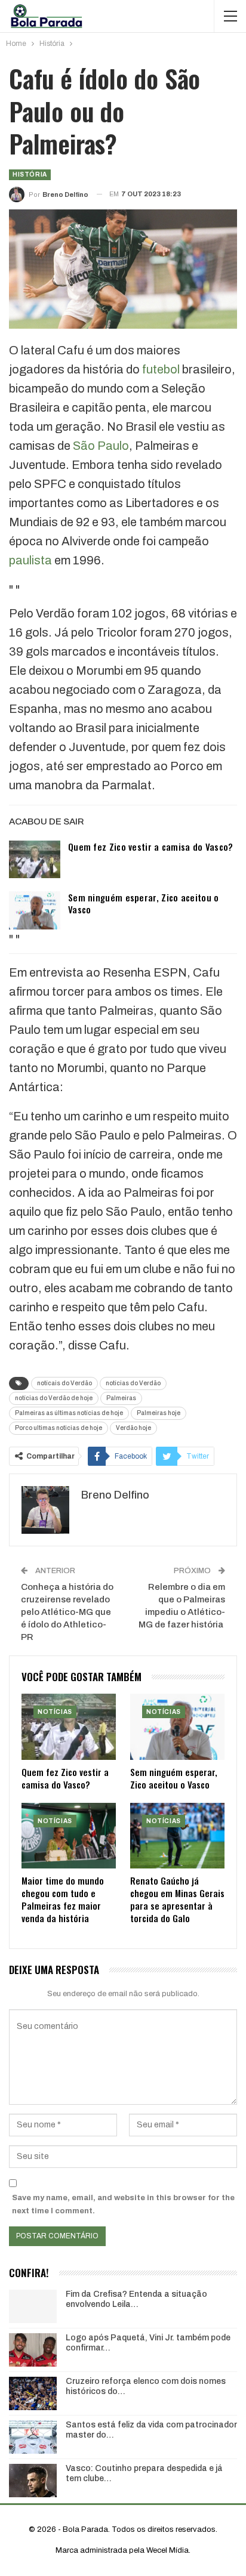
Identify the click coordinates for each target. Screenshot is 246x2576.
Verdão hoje (133, 1428)
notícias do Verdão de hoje (54, 1398)
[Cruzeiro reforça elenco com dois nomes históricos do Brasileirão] (33, 2393)
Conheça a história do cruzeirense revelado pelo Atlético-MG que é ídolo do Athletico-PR (67, 1612)
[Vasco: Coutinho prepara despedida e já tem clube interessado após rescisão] (33, 2481)
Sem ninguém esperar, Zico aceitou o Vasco (144, 903)
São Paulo (101, 446)
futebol (161, 369)
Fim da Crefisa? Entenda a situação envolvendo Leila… (136, 2299)
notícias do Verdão (133, 1383)
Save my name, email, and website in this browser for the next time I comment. (123, 2204)
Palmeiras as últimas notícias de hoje (69, 1413)
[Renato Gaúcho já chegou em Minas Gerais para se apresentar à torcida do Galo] (177, 1836)
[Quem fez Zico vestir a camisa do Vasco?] (35, 860)
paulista (30, 560)
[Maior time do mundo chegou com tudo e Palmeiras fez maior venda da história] (69, 1836)
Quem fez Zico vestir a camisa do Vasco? (151, 847)
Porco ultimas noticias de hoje (59, 1428)
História (30, 174)
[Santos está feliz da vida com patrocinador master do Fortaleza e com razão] (33, 2437)
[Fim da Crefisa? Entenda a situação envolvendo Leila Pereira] (33, 2306)
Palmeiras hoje (159, 1413)
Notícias (55, 1712)
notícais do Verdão (64, 1383)
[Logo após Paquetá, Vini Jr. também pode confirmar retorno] (33, 2350)
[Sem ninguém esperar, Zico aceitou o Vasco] (35, 910)
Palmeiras (121, 1398)
